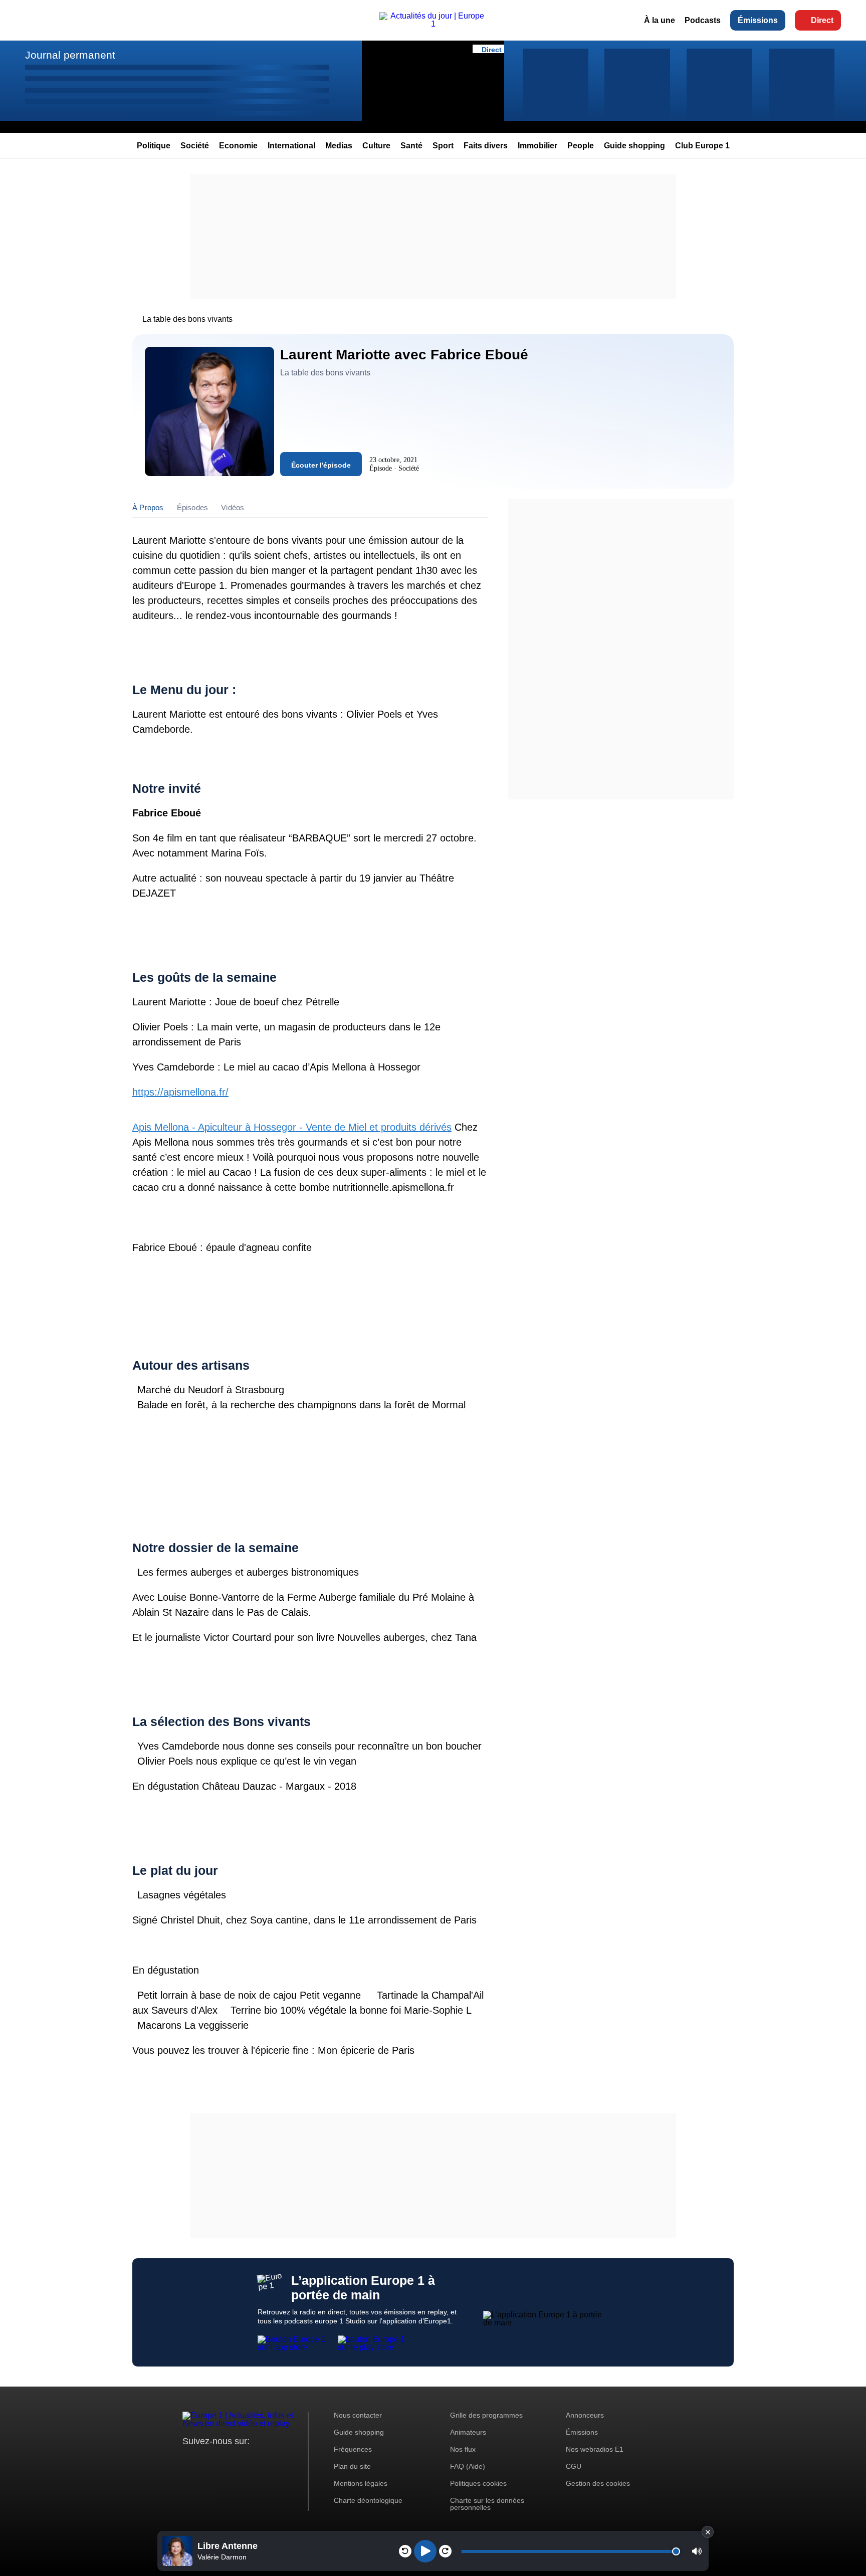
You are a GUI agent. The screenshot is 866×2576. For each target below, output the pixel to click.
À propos (148, 507)
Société (195, 146)
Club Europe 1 (702, 146)
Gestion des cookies (598, 2483)
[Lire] (425, 2551)
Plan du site (352, 2466)
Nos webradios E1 (595, 2449)
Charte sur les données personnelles (487, 2504)
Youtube (240, 2460)
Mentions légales (361, 2483)
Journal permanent (70, 55)
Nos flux (463, 2449)
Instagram (206, 2460)
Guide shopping (634, 146)
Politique (154, 146)
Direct (822, 20)
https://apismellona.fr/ (180, 1092)
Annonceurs (585, 2415)
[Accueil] (433, 24)
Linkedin (274, 2460)
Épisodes (193, 507)
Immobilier (537, 146)
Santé (411, 146)
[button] (697, 2551)
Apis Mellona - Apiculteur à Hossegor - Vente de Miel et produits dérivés (292, 1127)
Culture (376, 146)
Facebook (223, 2460)
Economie (238, 146)
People (581, 146)
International (291, 146)
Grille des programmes (486, 2415)
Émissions (758, 20)
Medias (339, 146)
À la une (660, 20)
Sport (443, 146)
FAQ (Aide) (468, 2466)
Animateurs (468, 2432)
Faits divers (486, 146)
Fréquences (353, 2449)
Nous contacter (358, 2415)
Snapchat (257, 2460)
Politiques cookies (478, 2483)
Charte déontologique (368, 2500)
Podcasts (703, 20)
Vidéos (233, 507)
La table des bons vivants (187, 319)
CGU (574, 2466)
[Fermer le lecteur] (708, 2532)
